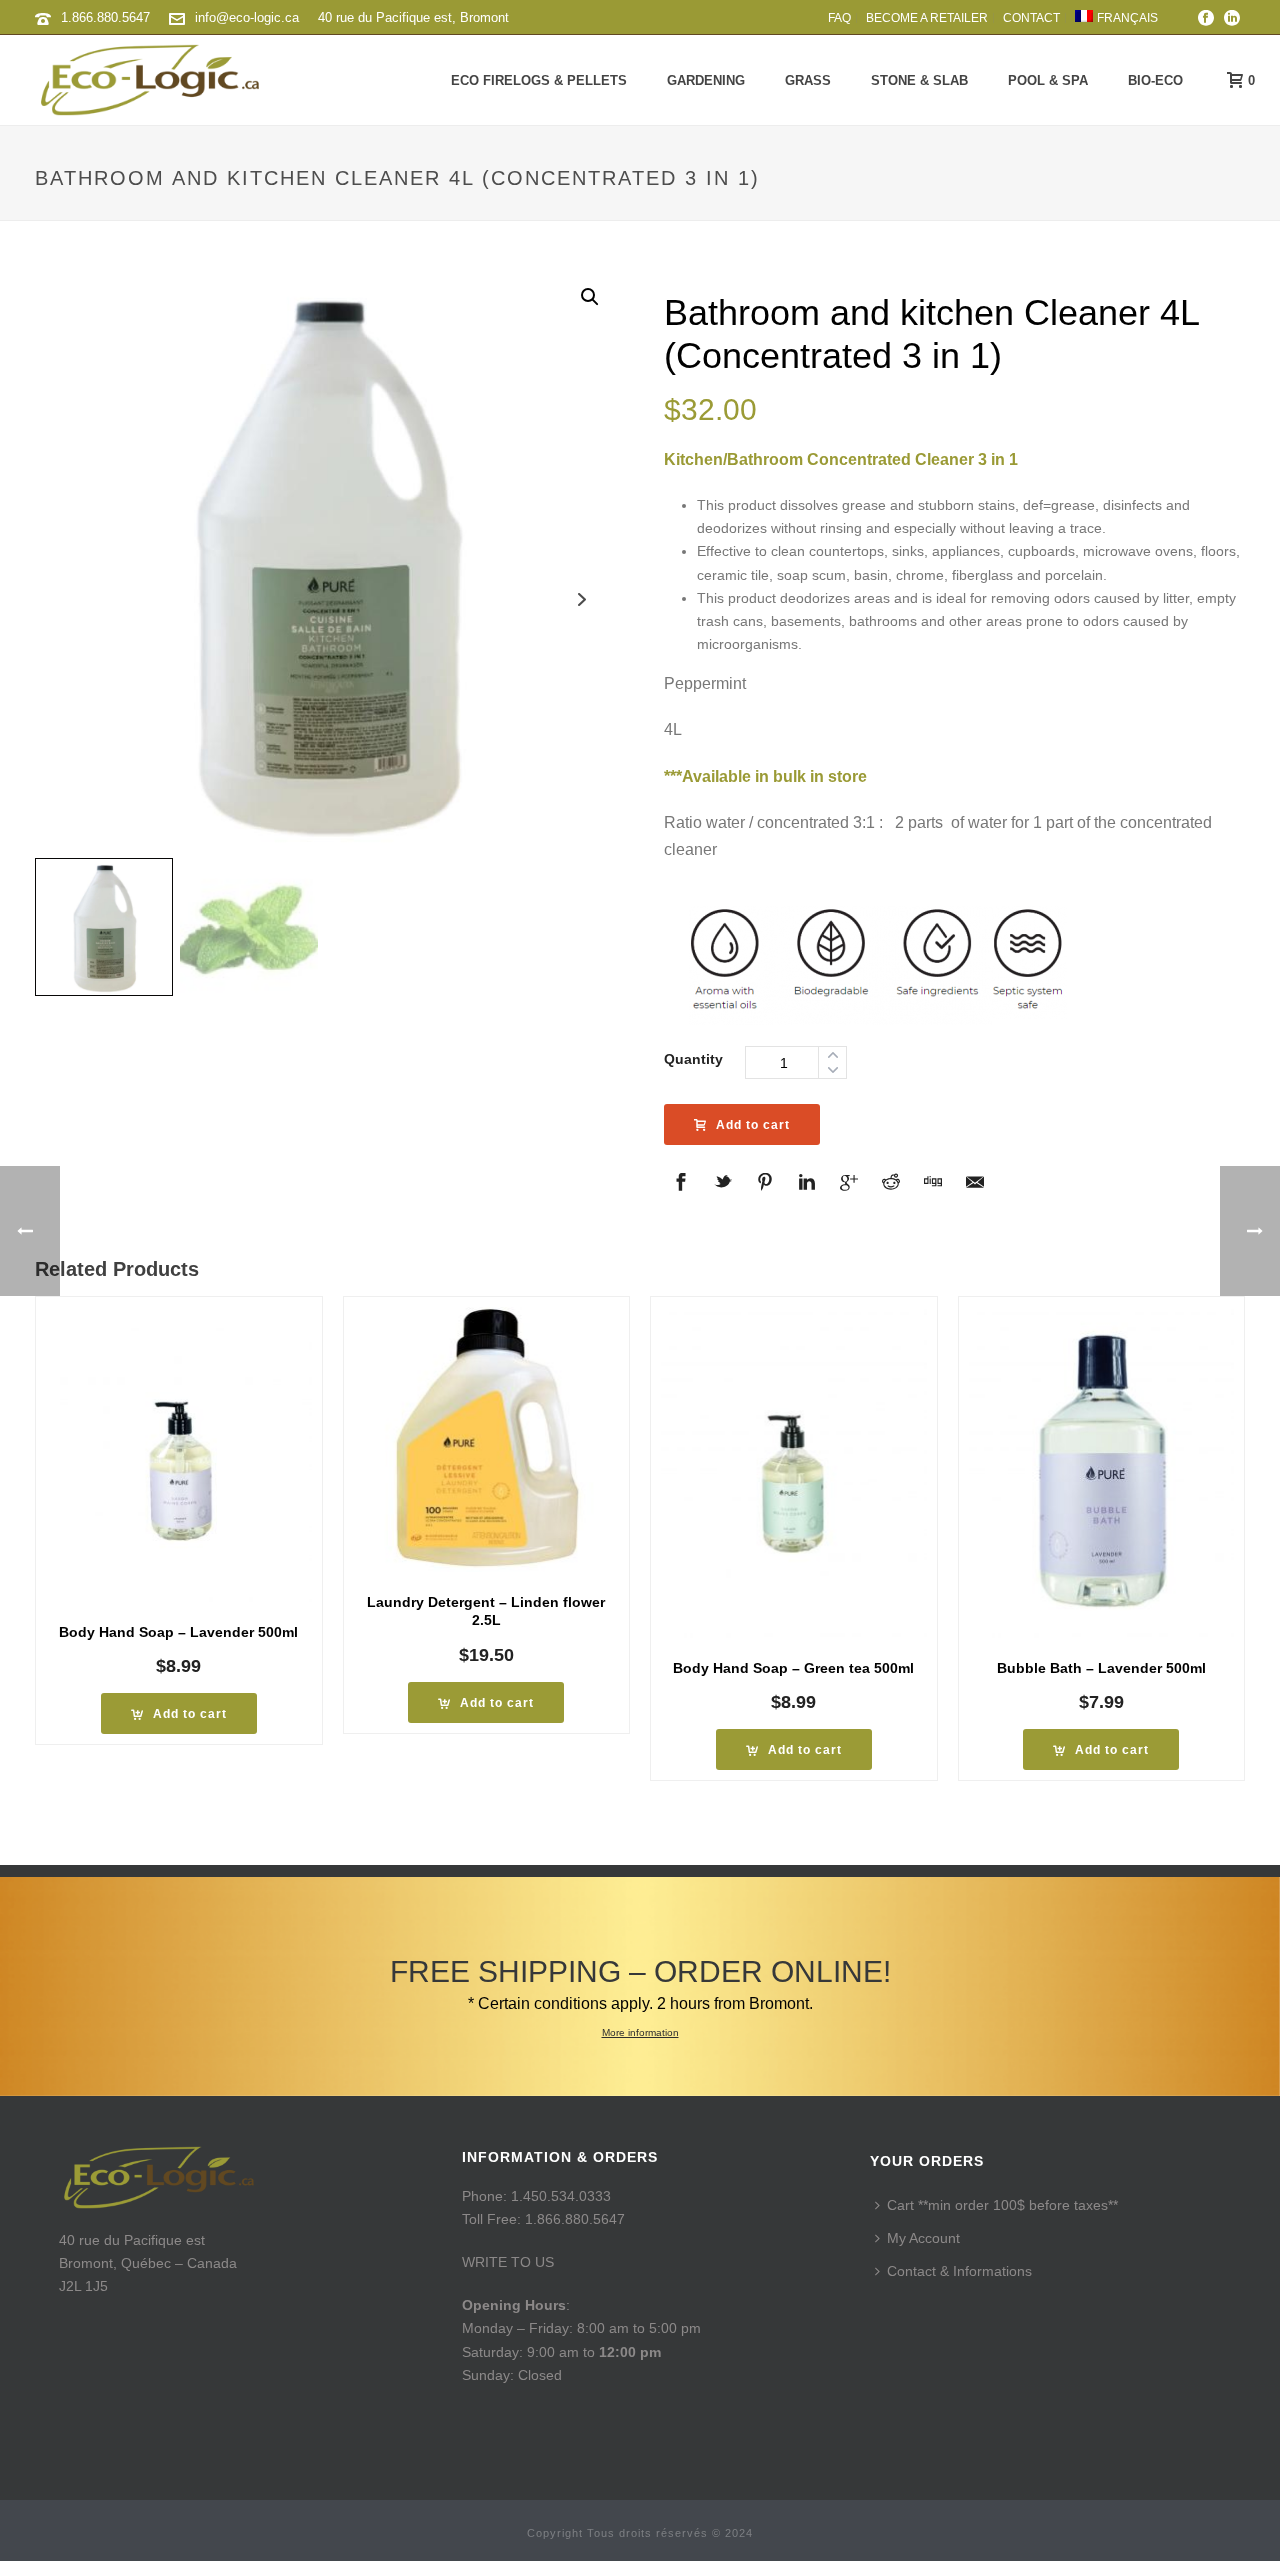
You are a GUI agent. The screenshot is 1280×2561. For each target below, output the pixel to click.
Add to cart (753, 1125)
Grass (808, 80)
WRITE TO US (508, 2262)
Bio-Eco (1155, 80)
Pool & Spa (1048, 80)
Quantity (693, 1059)
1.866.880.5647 (105, 17)
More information (640, 2032)
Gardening (706, 80)
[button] (590, 297)
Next (582, 599)
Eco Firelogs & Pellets (539, 80)
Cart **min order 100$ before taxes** (1002, 2205)
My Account (923, 2238)
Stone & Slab (919, 80)
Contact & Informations (959, 2271)
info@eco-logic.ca (247, 17)
